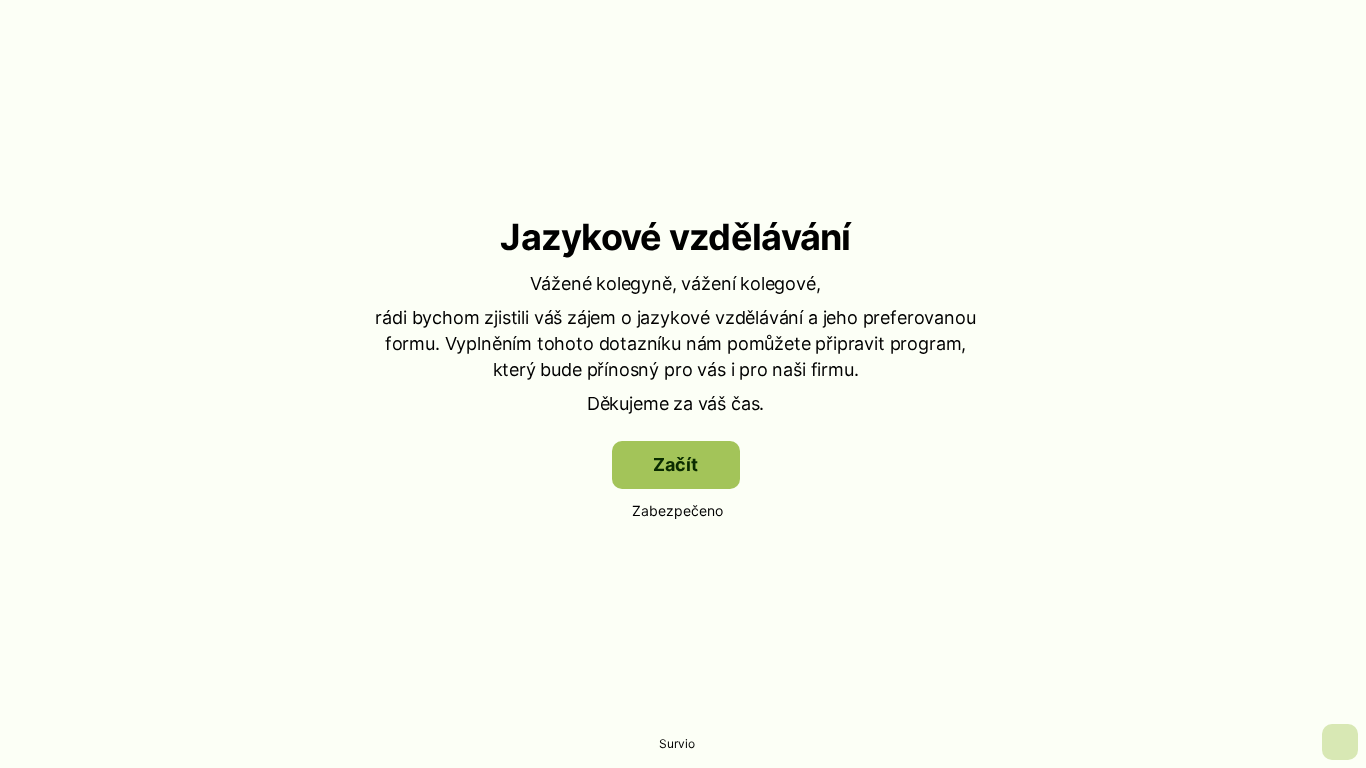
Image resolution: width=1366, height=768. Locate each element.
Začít (675, 464)
